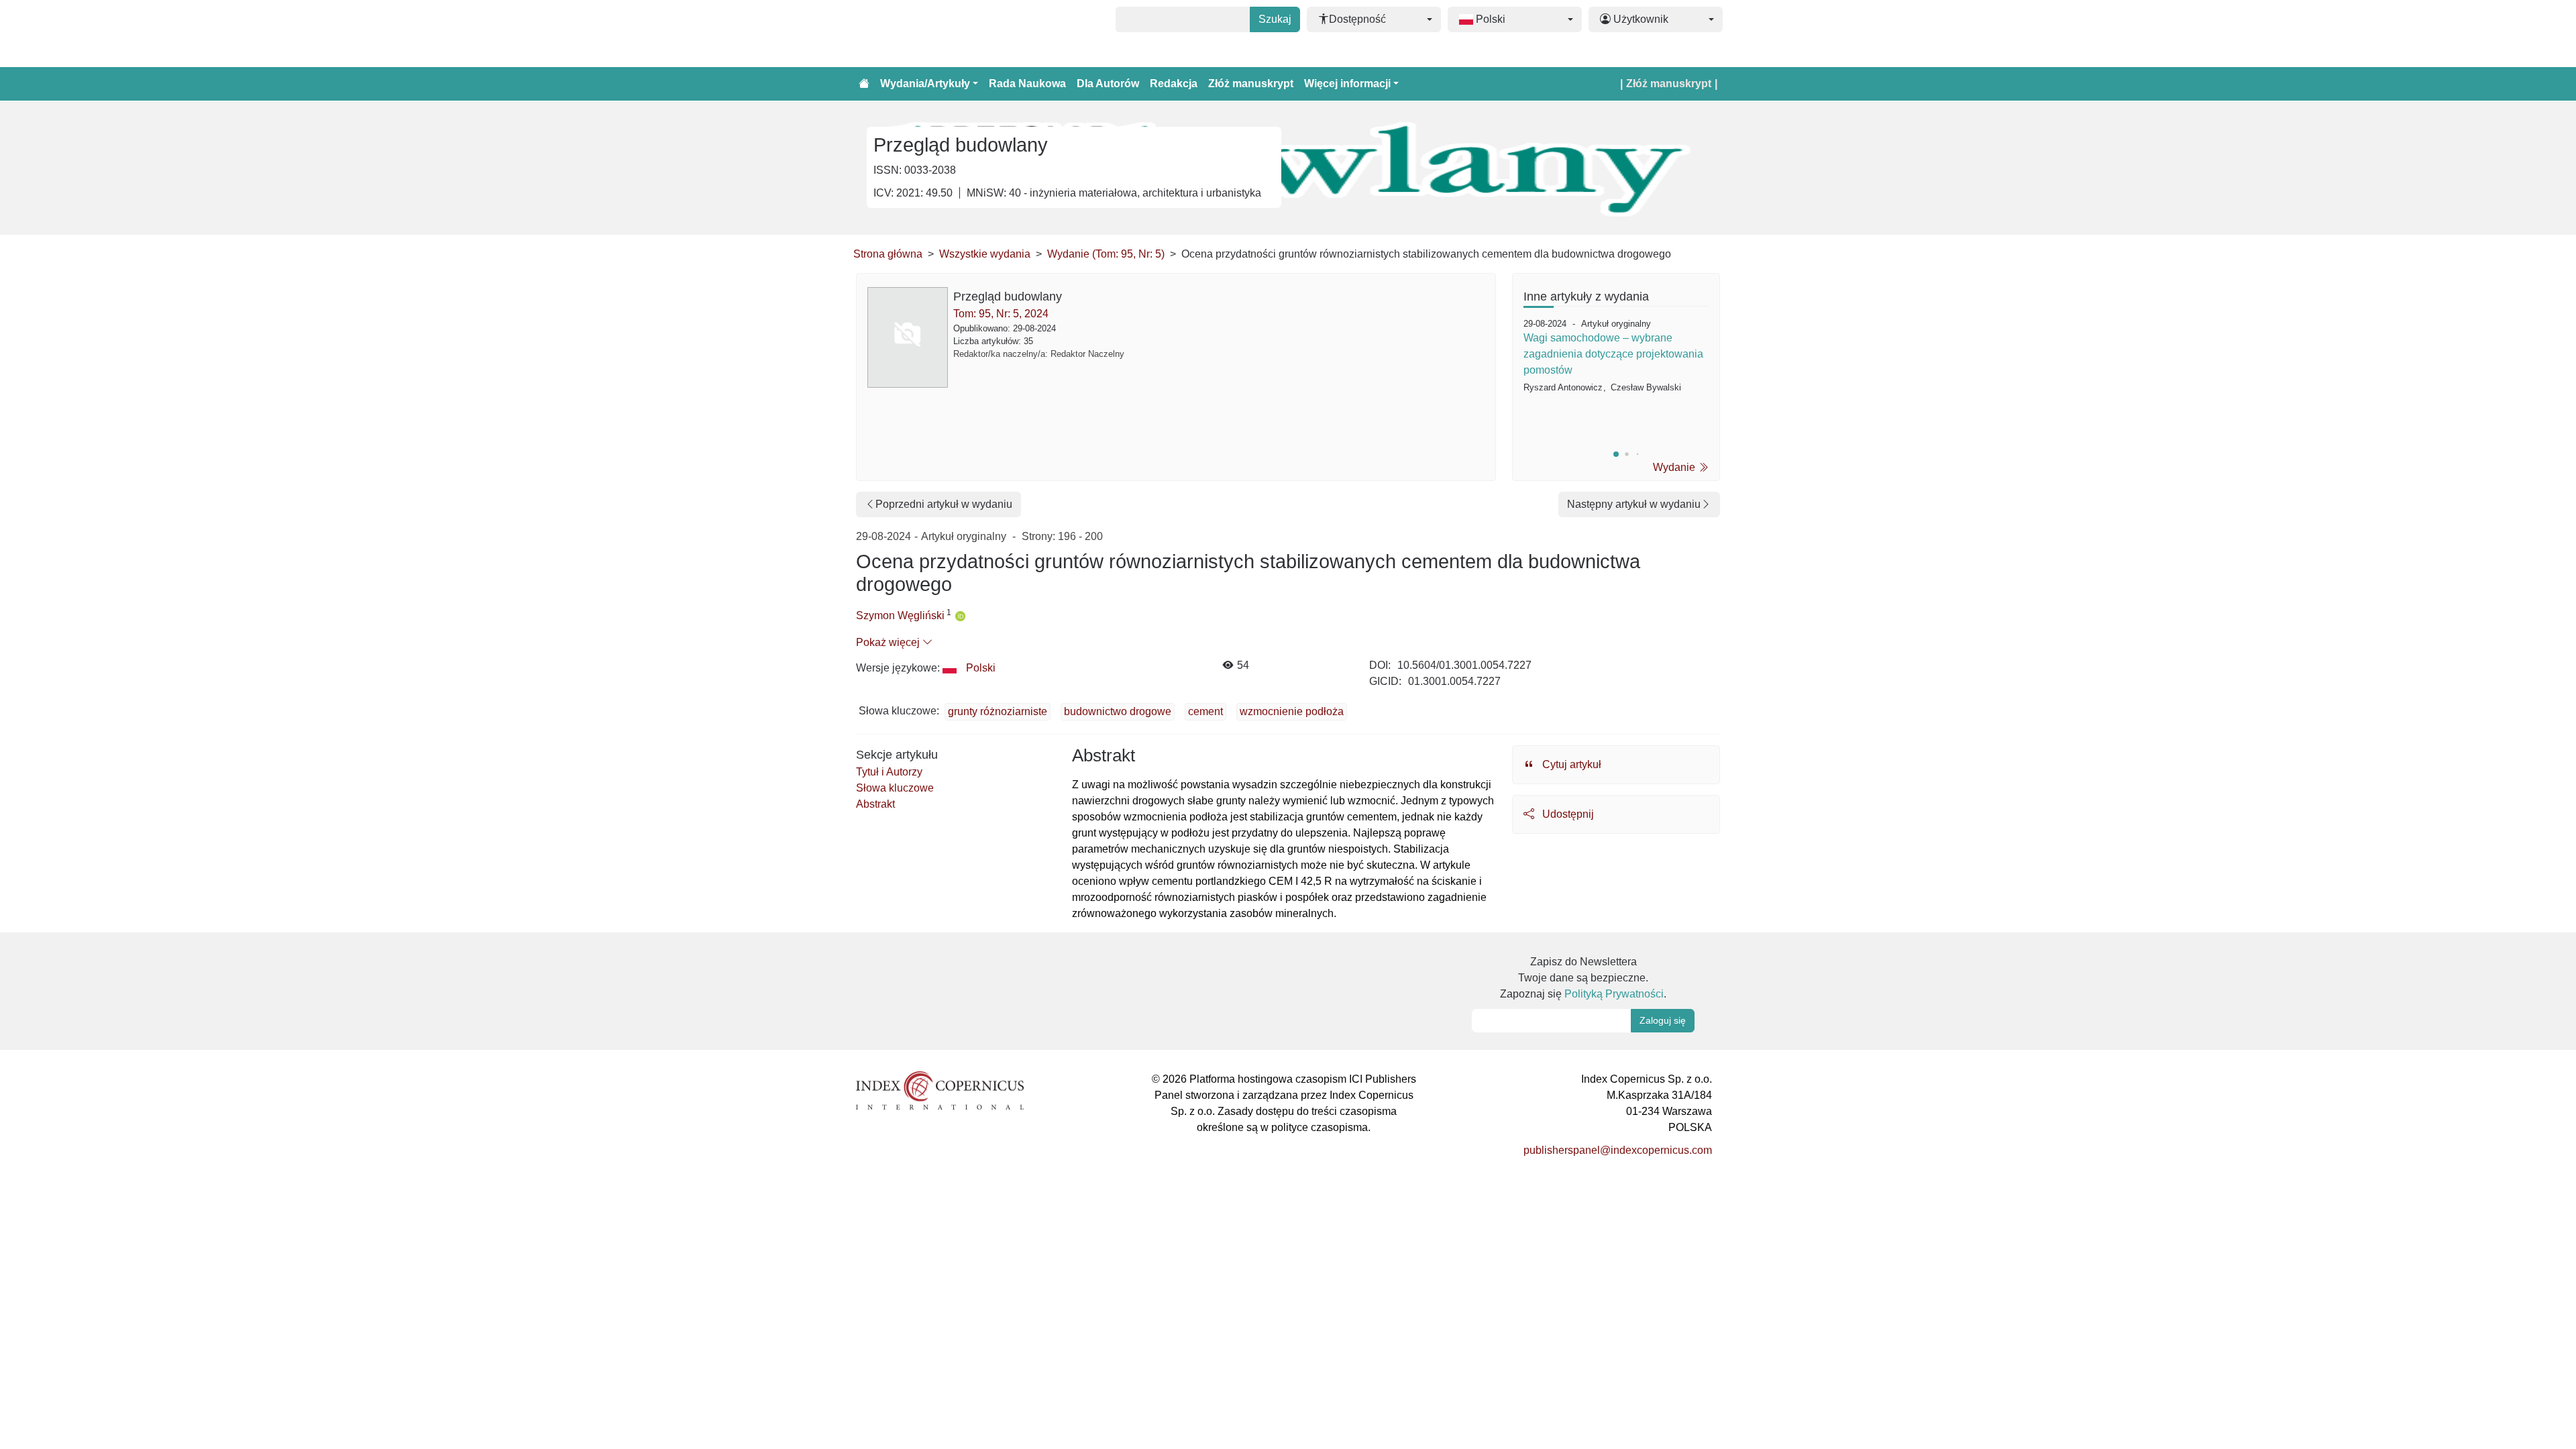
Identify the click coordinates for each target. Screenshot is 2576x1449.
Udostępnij (1567, 814)
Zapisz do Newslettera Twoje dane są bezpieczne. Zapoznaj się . (1583, 978)
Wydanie (1675, 467)
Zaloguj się (1663, 1020)
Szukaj (1275, 19)
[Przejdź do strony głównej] (864, 84)
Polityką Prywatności (1614, 994)
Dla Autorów (1108, 84)
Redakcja (1174, 84)
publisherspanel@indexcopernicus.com (1618, 1150)
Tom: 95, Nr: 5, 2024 (1001, 314)
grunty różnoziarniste (998, 711)
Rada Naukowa (1027, 84)
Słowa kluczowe (895, 788)
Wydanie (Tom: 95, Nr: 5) (1106, 254)
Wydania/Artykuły (925, 84)
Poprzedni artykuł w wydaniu (944, 504)
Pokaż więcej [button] (889, 642)
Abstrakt (875, 804)
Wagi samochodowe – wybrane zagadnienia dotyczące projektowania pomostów (1613, 354)
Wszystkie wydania (985, 254)
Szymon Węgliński (900, 615)
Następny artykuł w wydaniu (1634, 504)
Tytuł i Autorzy (889, 772)
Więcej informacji (1347, 84)
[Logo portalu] (920, 34)
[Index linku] (940, 1090)
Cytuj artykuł (1570, 764)
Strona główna (888, 254)
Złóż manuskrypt (1251, 84)
